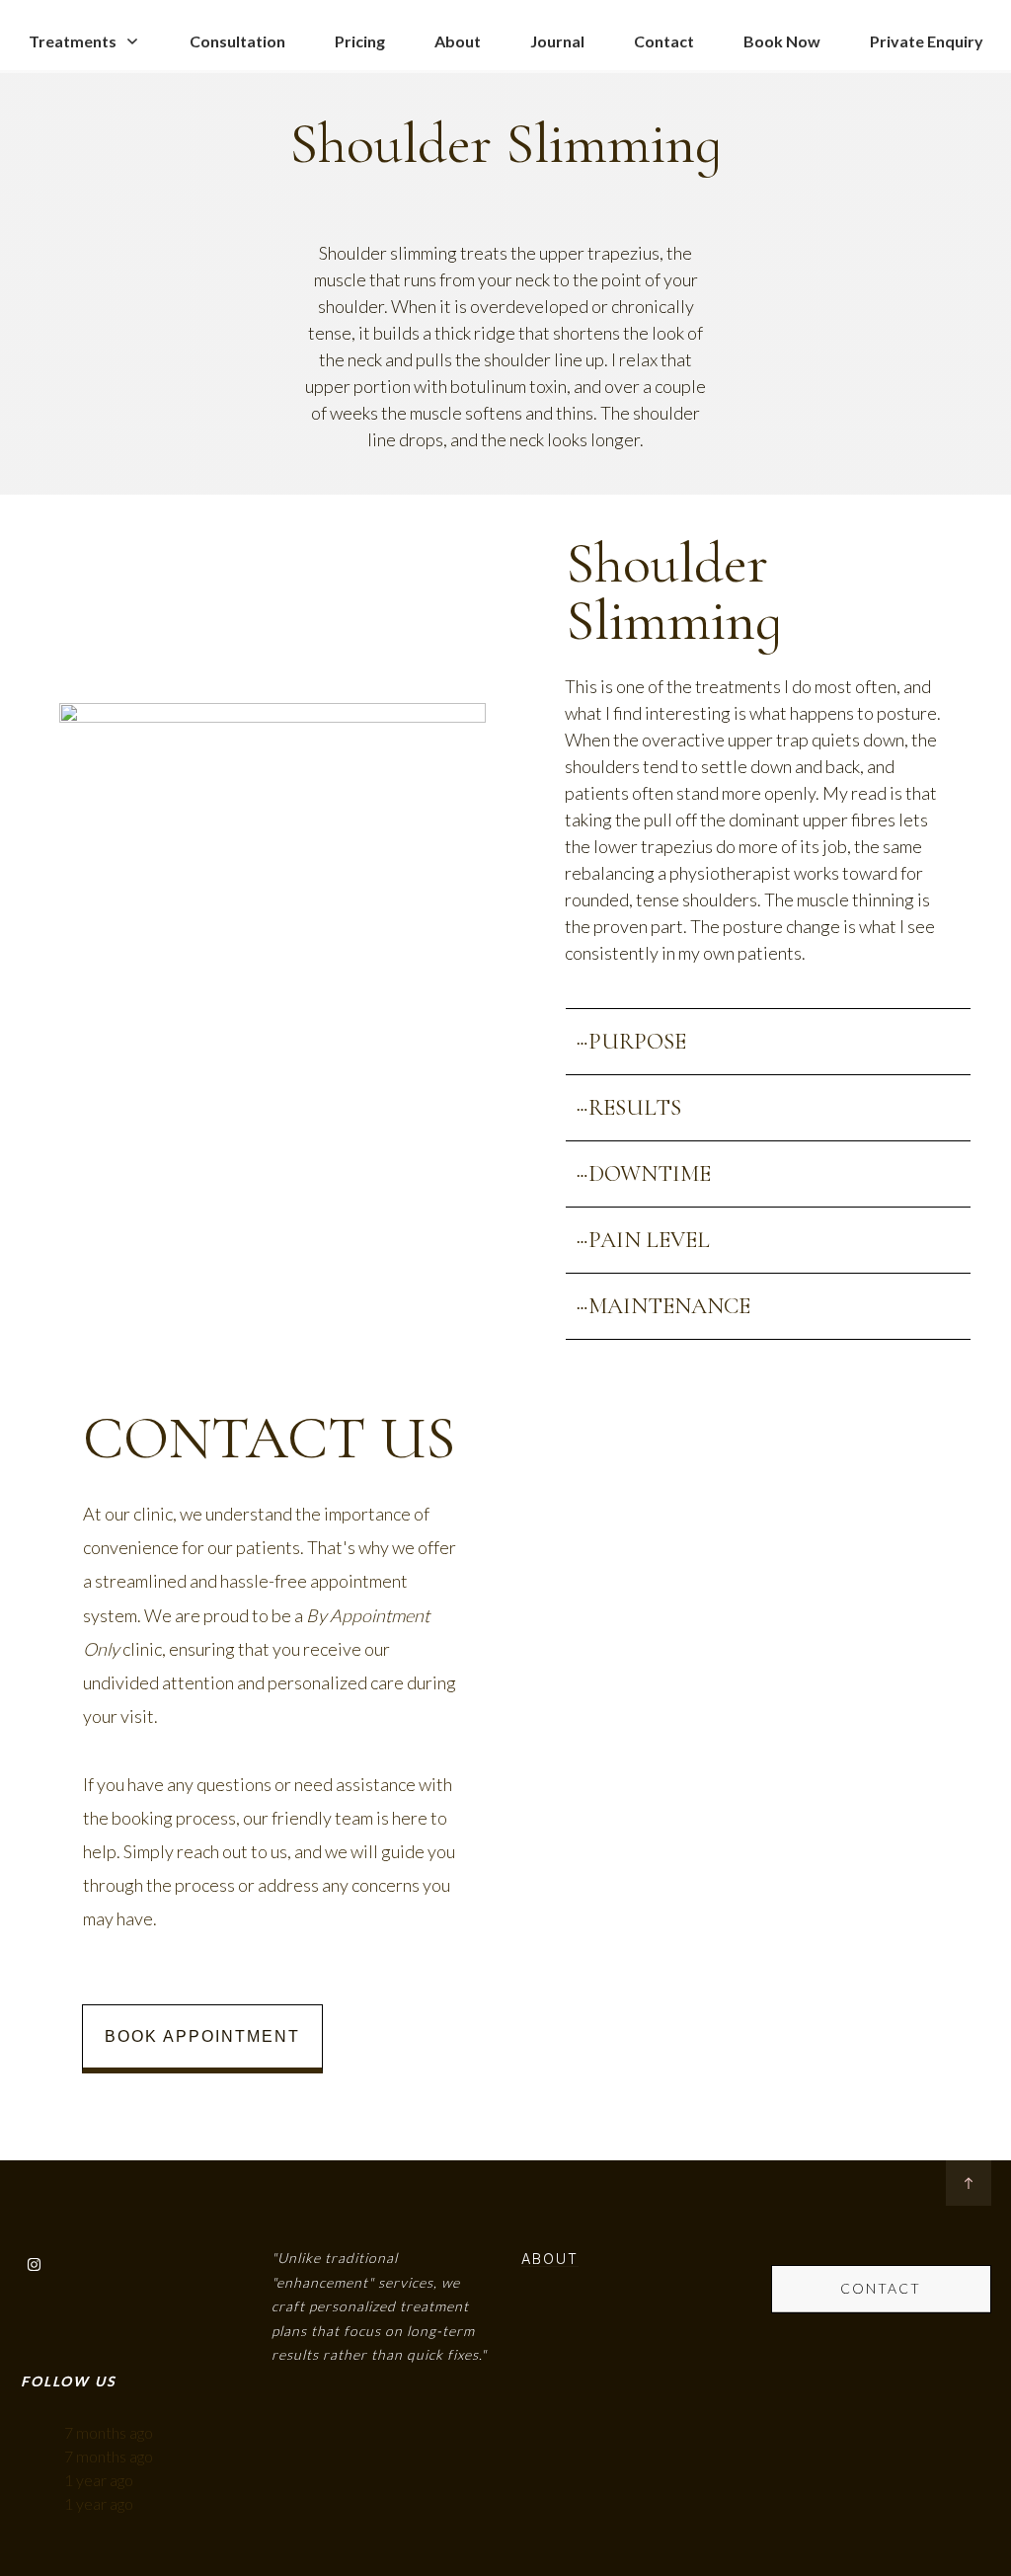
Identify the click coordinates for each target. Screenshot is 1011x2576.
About (550, 2259)
